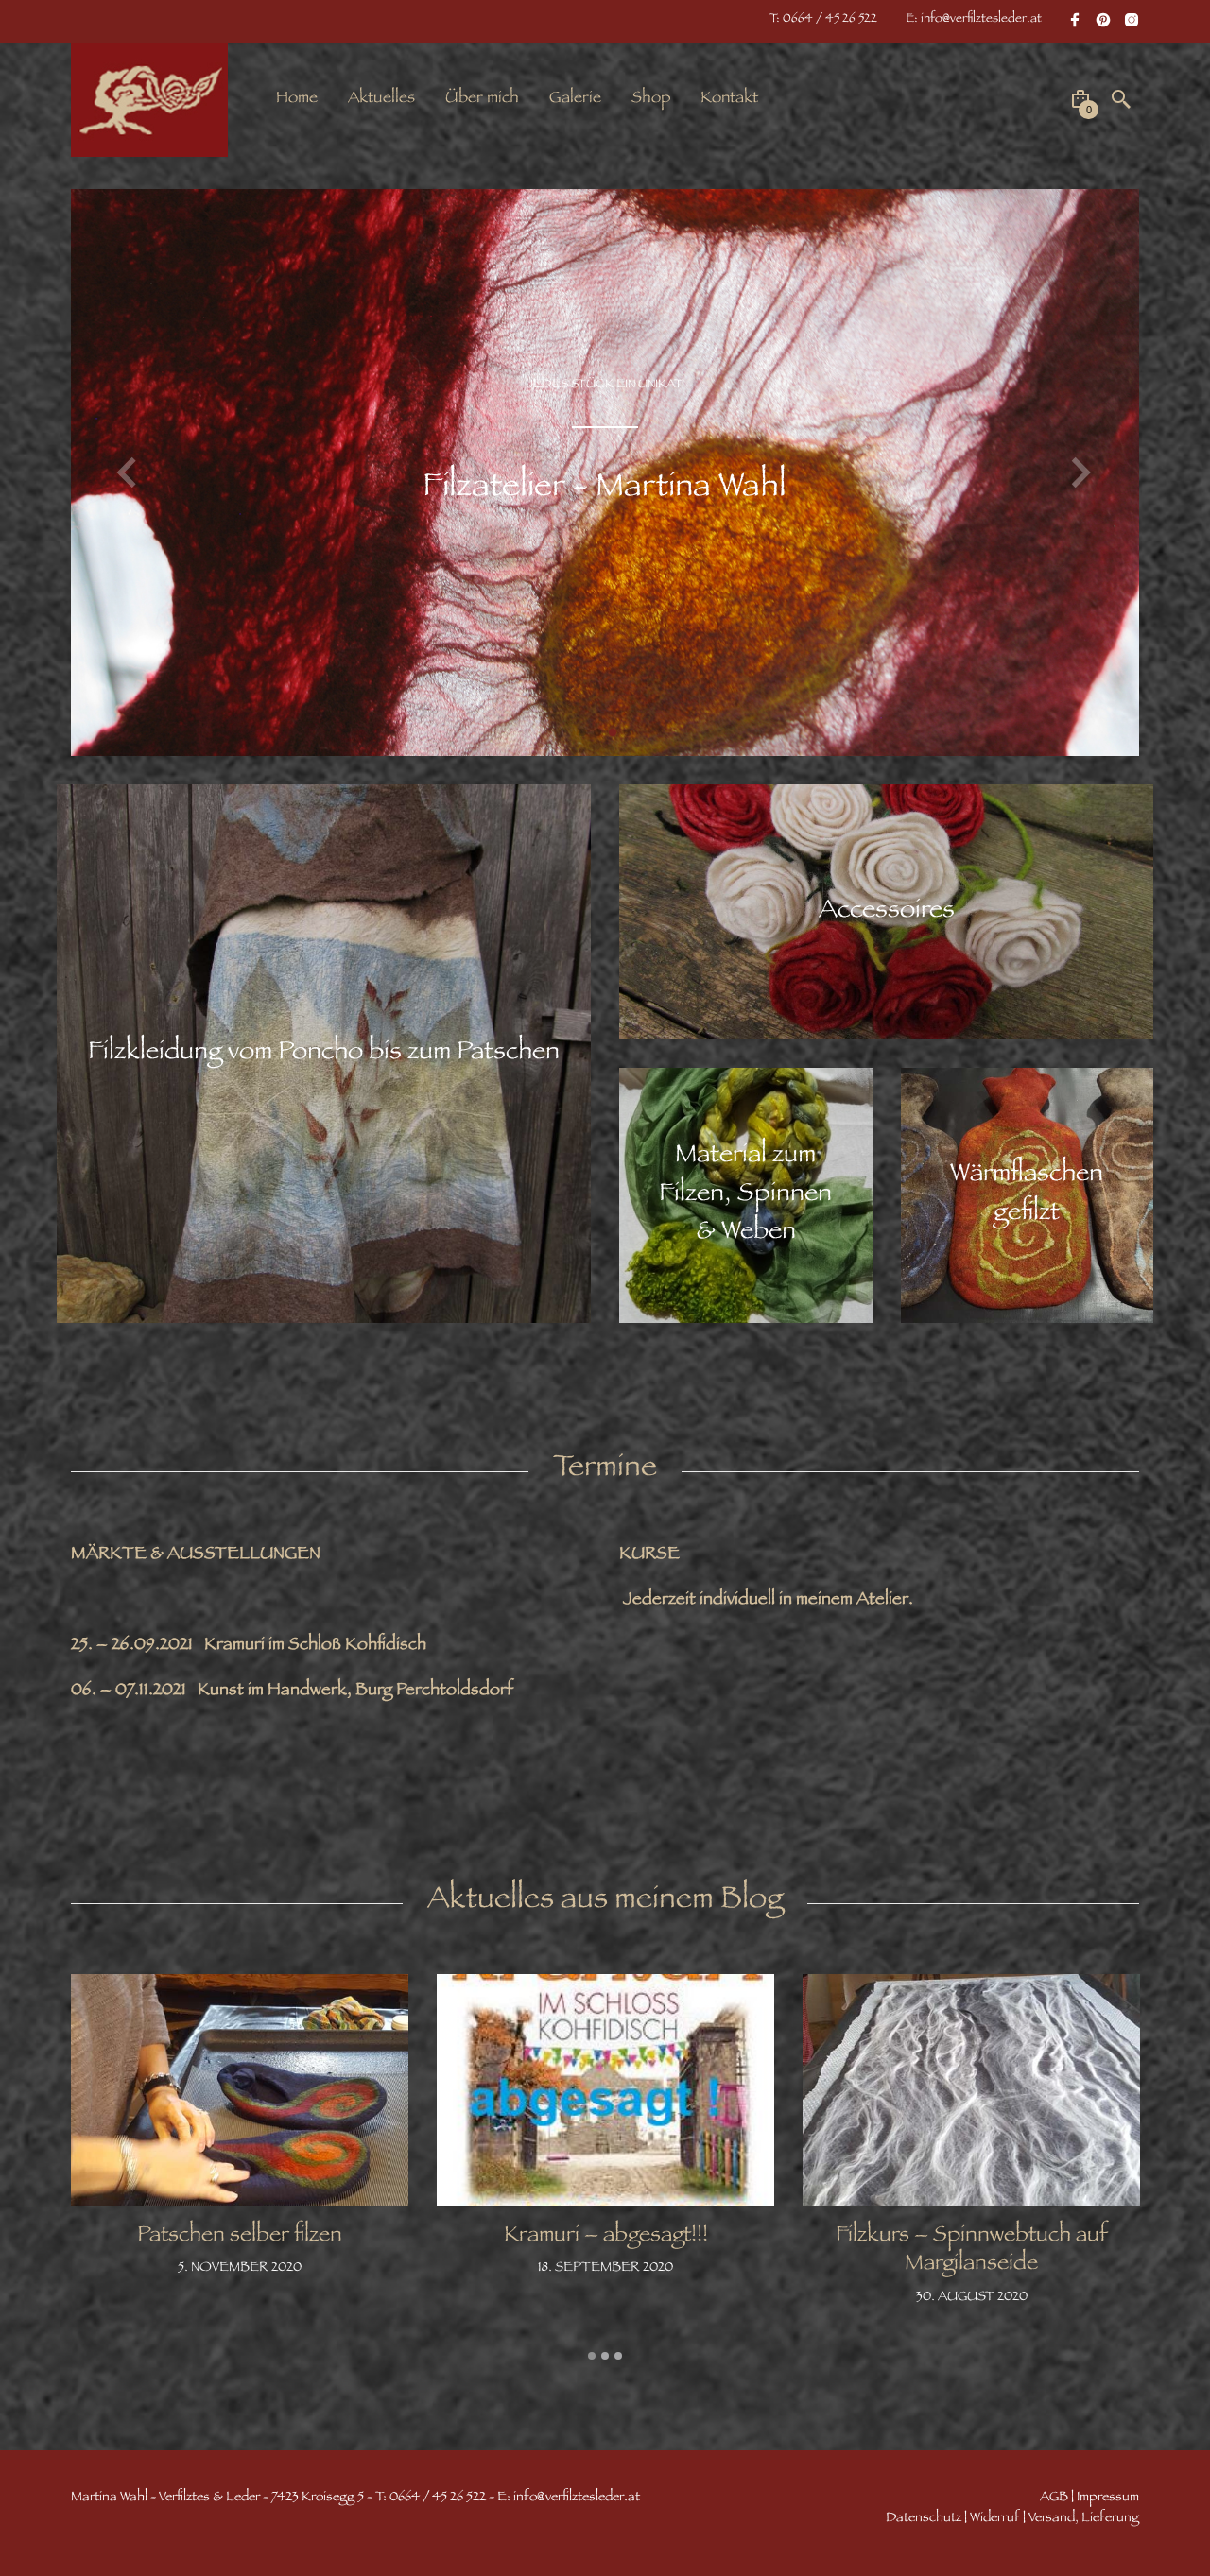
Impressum (1108, 2498)
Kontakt (729, 99)
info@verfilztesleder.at (577, 2498)
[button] (130, 472)
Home (297, 99)
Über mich (482, 99)
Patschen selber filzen (240, 2237)
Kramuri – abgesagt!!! (606, 2237)
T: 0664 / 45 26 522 (823, 20)
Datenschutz (924, 2519)
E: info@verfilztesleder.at (974, 20)
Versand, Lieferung (1084, 2519)
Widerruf (995, 2519)
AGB (1054, 2498)
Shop (651, 99)
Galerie (575, 99)
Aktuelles (381, 99)
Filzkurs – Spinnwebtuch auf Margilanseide (972, 2251)
